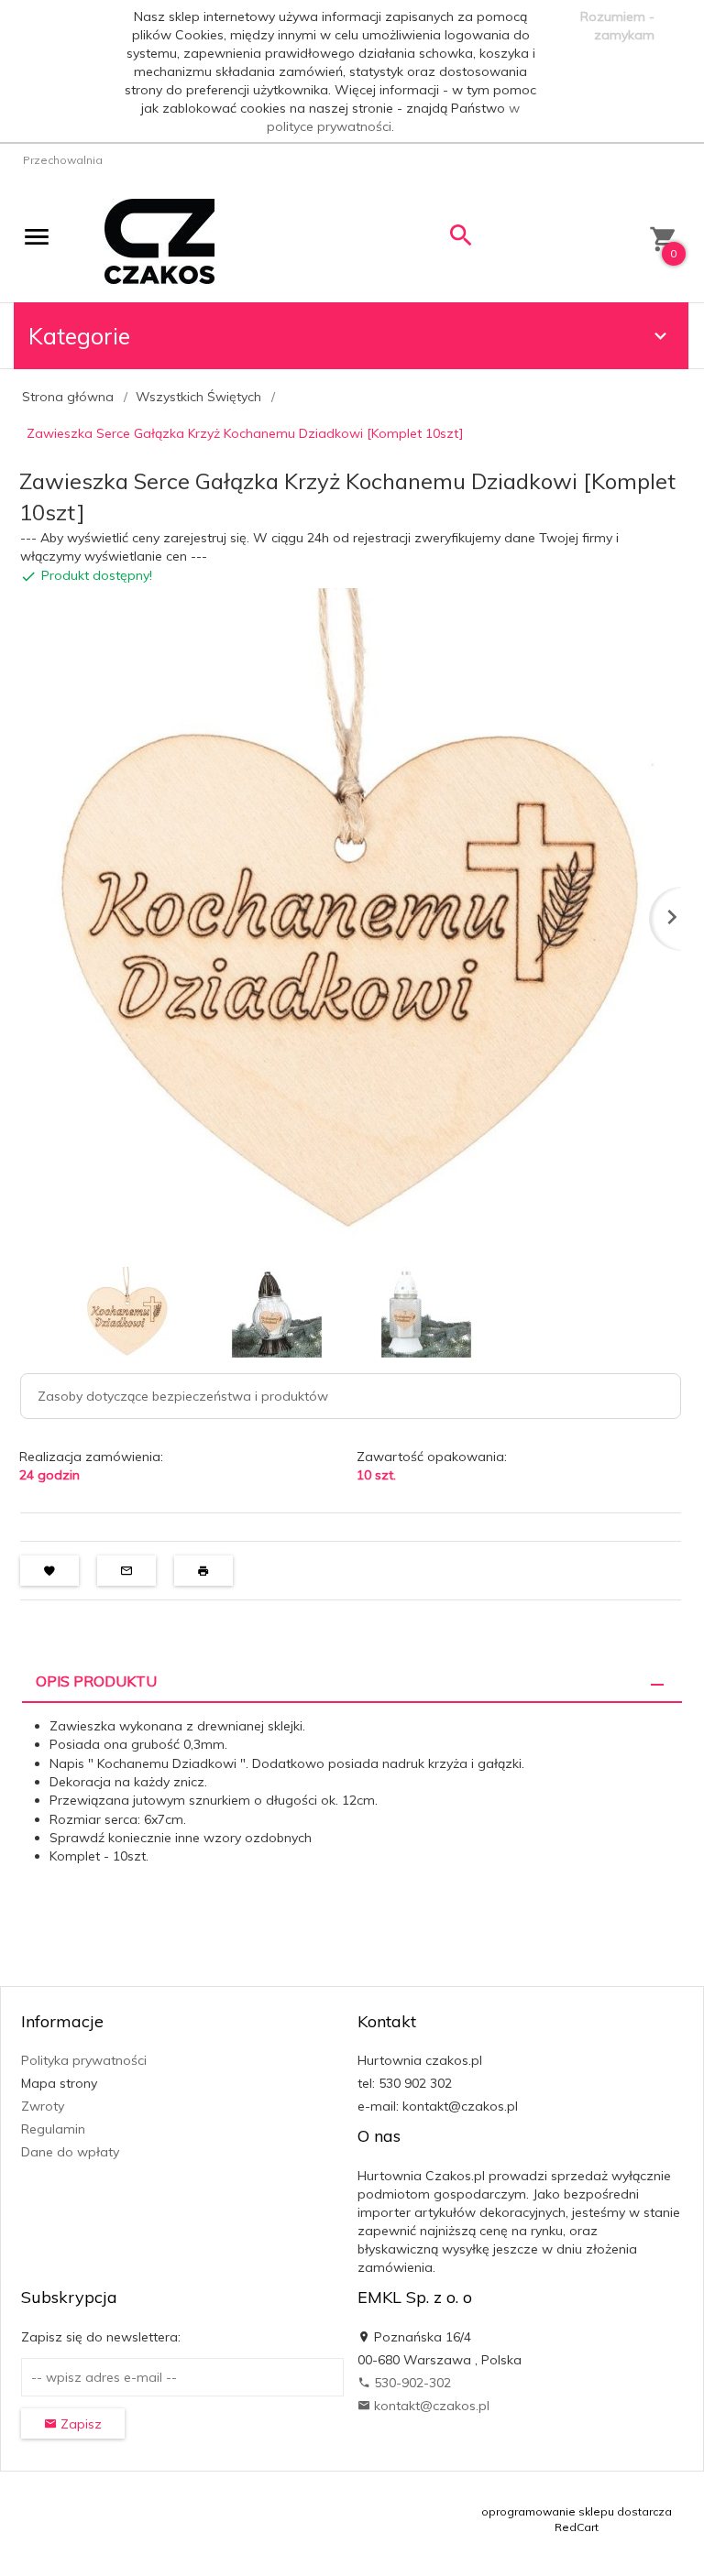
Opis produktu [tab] (96, 1681)
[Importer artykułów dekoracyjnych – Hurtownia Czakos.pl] (159, 240)
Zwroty (43, 2106)
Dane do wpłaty (70, 2152)
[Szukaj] (461, 240)
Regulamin (53, 2129)
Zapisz (79, 2424)
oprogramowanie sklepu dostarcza (577, 2511)
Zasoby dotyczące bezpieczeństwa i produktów (183, 1396)
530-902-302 (411, 2383)
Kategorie (79, 336)
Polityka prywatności (84, 2060)
